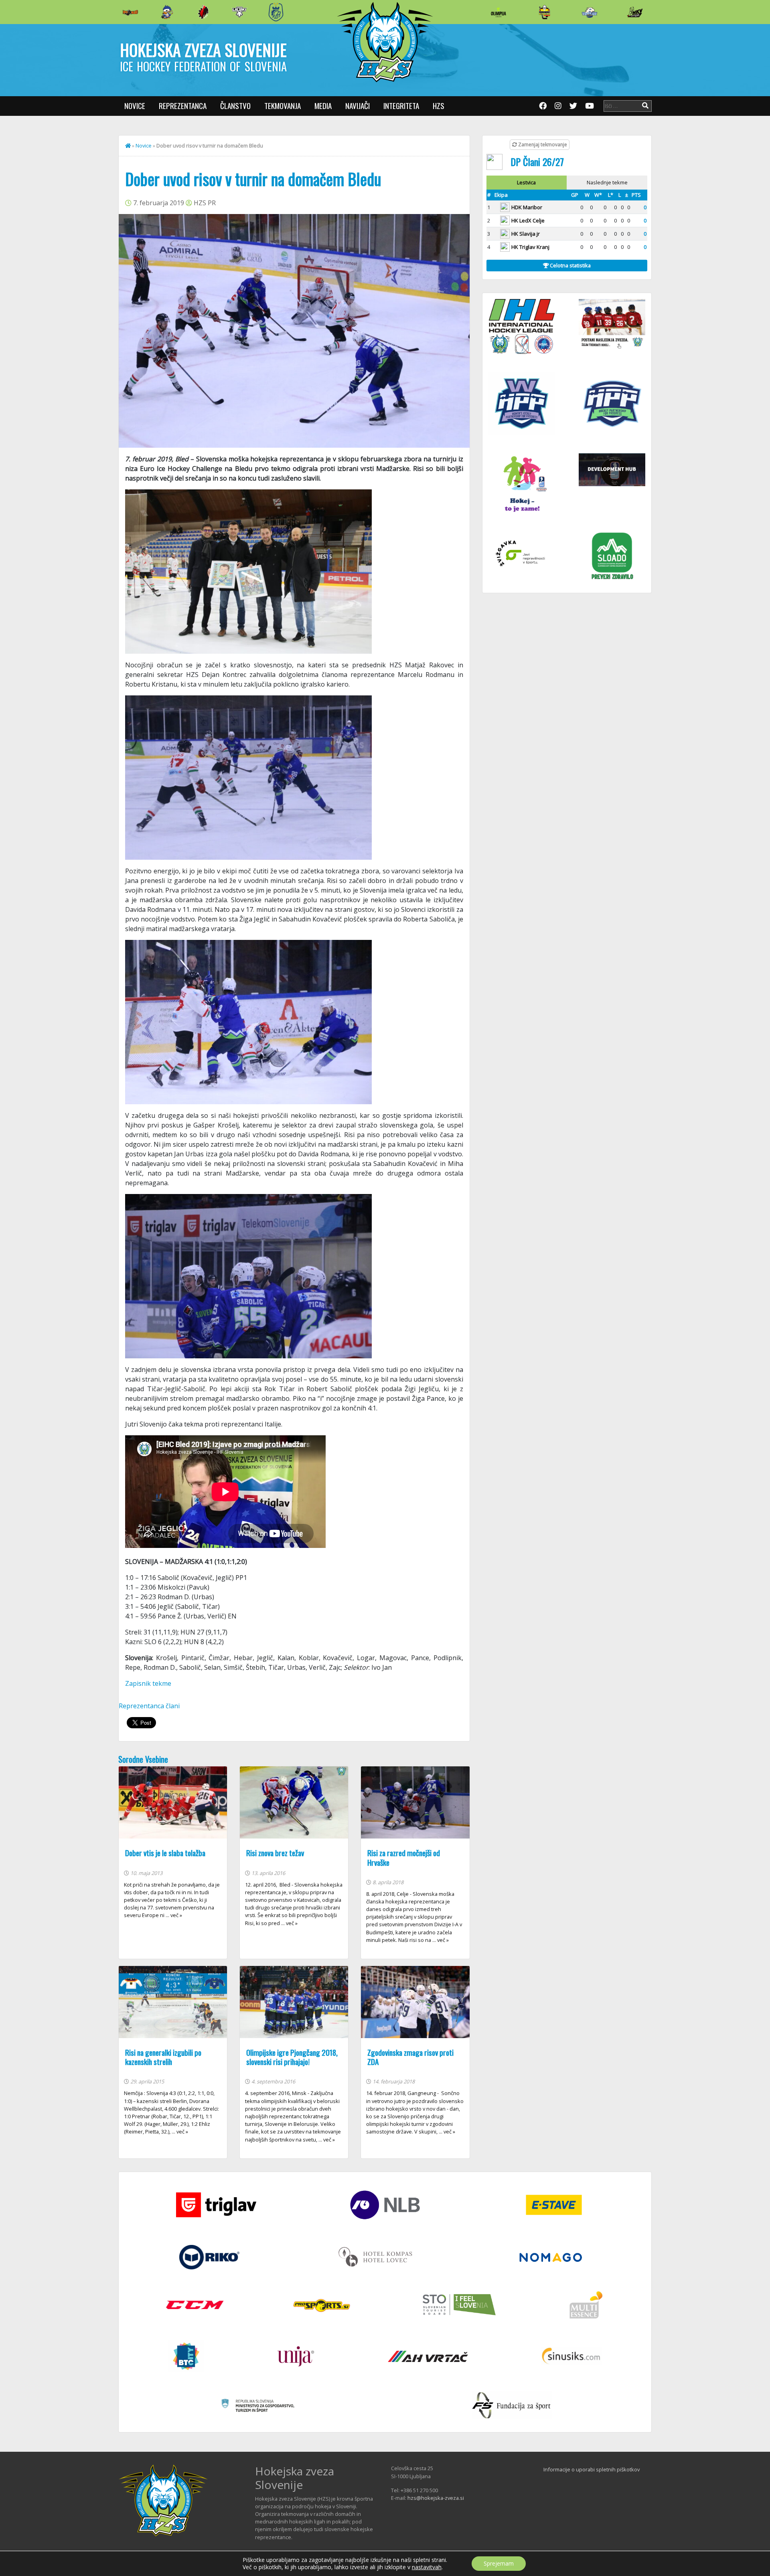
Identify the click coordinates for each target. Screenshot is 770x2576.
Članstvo (235, 106)
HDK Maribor (527, 207)
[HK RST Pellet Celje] (276, 12)
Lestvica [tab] (526, 182)
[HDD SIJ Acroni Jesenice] (203, 12)
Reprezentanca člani (149, 1706)
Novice (135, 106)
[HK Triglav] (590, 12)
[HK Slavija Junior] (544, 12)
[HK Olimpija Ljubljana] (498, 12)
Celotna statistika (570, 265)
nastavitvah (427, 2567)
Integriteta (401, 106)
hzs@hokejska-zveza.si (436, 2498)
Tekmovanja (283, 106)
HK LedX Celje (528, 220)
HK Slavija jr (526, 234)
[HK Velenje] (635, 12)
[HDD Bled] (130, 12)
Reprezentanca (183, 106)
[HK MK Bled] (167, 12)
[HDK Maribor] (239, 12)
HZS (439, 106)
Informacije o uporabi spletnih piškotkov (592, 2469)
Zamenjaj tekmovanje (542, 144)
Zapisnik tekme (148, 1683)
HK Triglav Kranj (530, 247)
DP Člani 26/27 (537, 162)
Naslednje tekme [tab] (607, 182)
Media (323, 106)
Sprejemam (499, 2563)
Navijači (358, 106)
